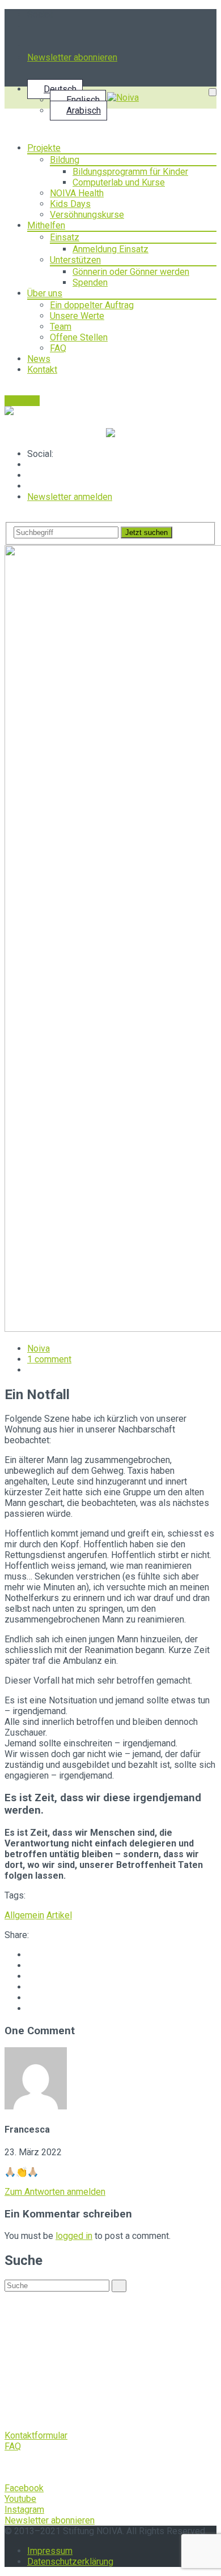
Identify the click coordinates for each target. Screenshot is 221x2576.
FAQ (58, 348)
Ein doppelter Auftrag (92, 305)
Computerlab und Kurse (119, 182)
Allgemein (24, 1915)
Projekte (44, 148)
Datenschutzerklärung (70, 2562)
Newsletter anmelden (70, 497)
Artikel (59, 1915)
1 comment (49, 1359)
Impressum (50, 2551)
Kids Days (70, 204)
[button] (36, 2435)
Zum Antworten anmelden (55, 2192)
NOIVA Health (77, 193)
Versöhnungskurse (87, 215)
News (39, 359)
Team (61, 327)
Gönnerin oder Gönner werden (131, 272)
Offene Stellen (79, 337)
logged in (74, 2236)
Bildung (65, 160)
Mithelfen (46, 225)
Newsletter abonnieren (72, 57)
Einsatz (65, 237)
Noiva (39, 1349)
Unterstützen (75, 260)
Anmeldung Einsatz (110, 249)
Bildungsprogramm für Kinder (130, 172)
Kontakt (42, 370)
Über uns (45, 293)
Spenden (90, 282)
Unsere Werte (77, 316)
